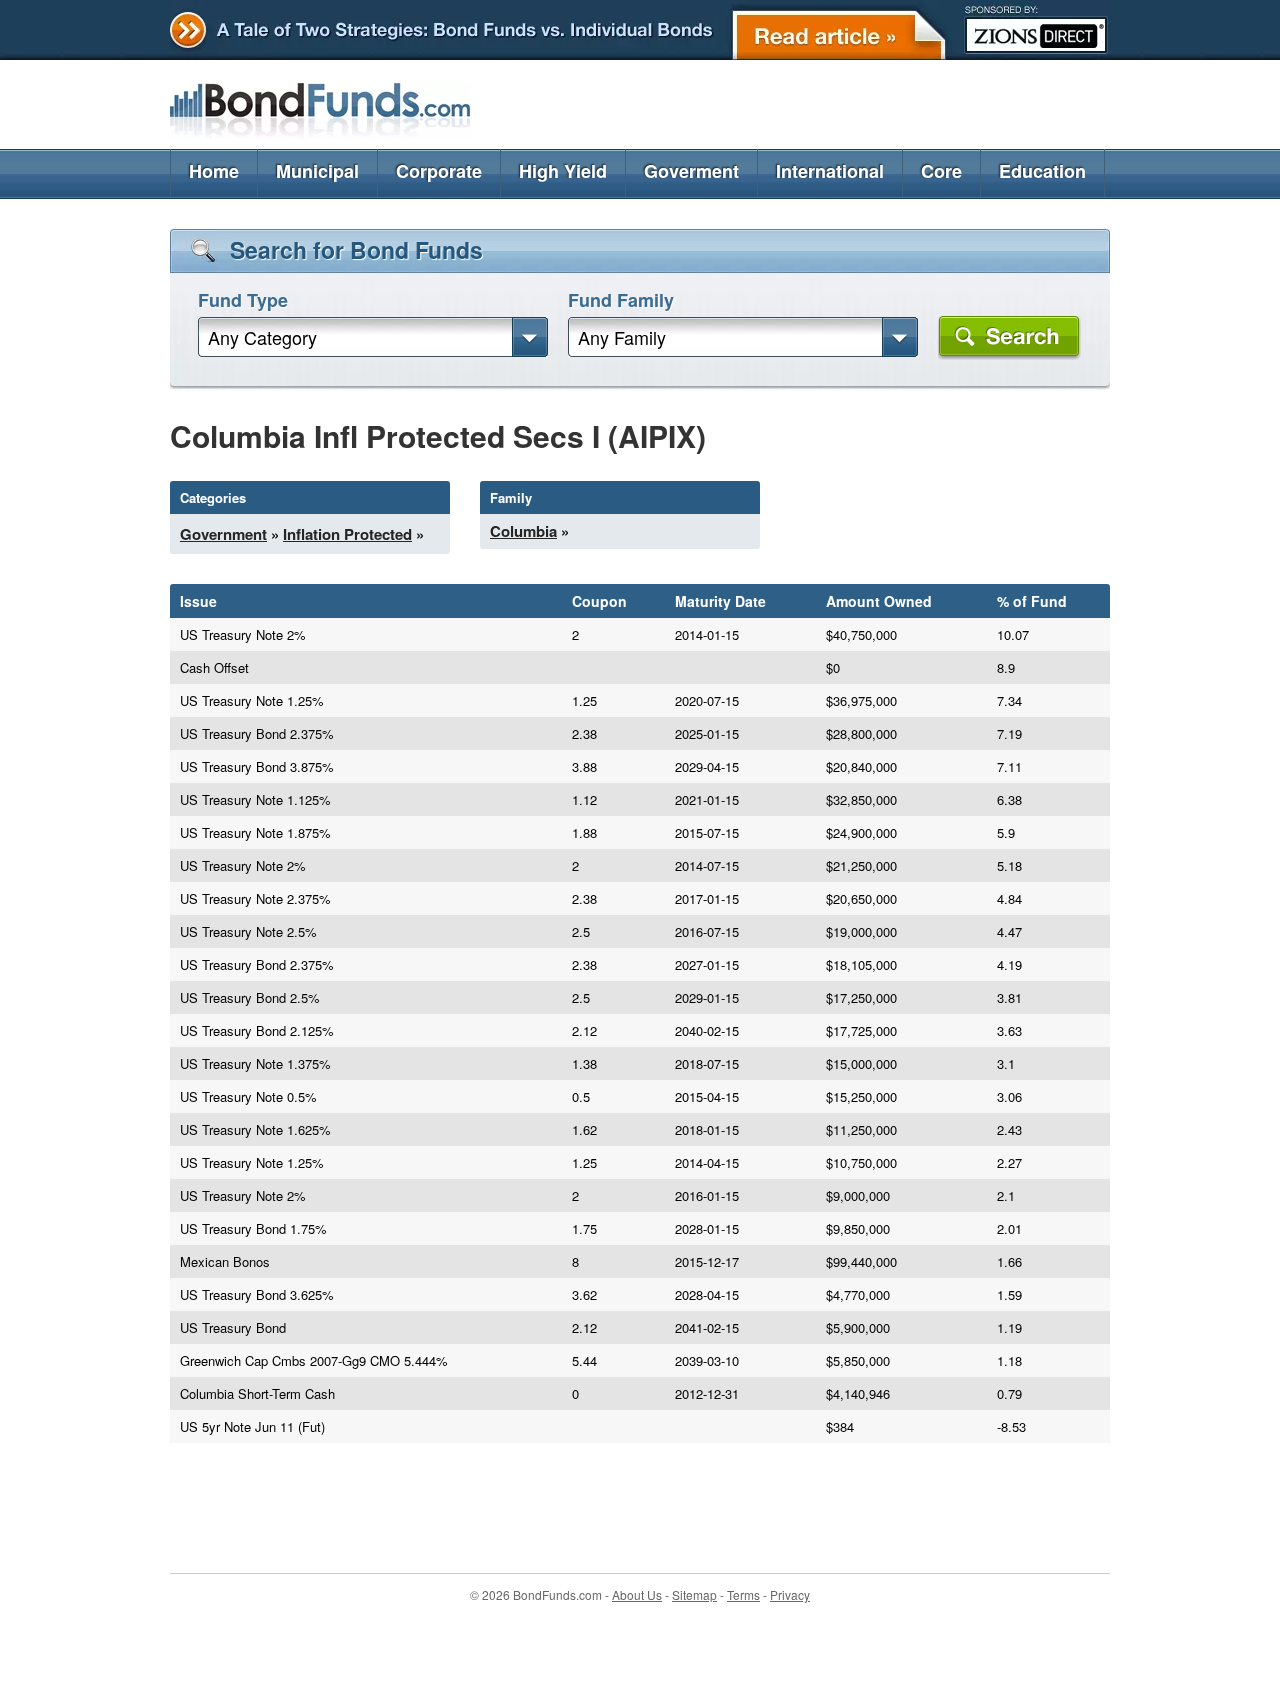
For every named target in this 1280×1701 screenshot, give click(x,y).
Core (941, 171)
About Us (637, 1594)
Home (214, 171)
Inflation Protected (347, 534)
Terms (743, 1594)
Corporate (439, 171)
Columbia (523, 531)
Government (223, 534)
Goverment (691, 171)
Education (1042, 171)
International (830, 171)
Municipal (317, 171)
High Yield (563, 171)
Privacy (790, 1594)
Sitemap (694, 1594)
